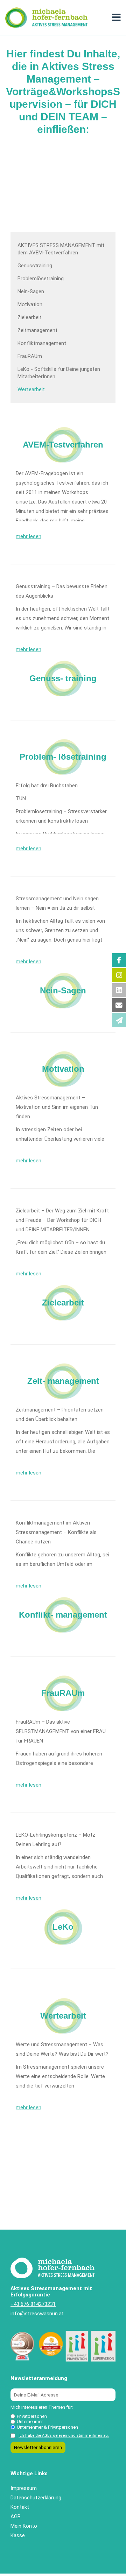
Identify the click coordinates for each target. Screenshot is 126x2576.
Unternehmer (30, 2422)
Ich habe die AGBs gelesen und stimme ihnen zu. (64, 2436)
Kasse (18, 2535)
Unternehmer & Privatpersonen (47, 2427)
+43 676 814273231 (33, 2304)
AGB (16, 2517)
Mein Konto (24, 2526)
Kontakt (20, 2507)
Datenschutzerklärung (36, 2498)
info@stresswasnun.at (37, 2314)
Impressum (24, 2488)
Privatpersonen (32, 2416)
